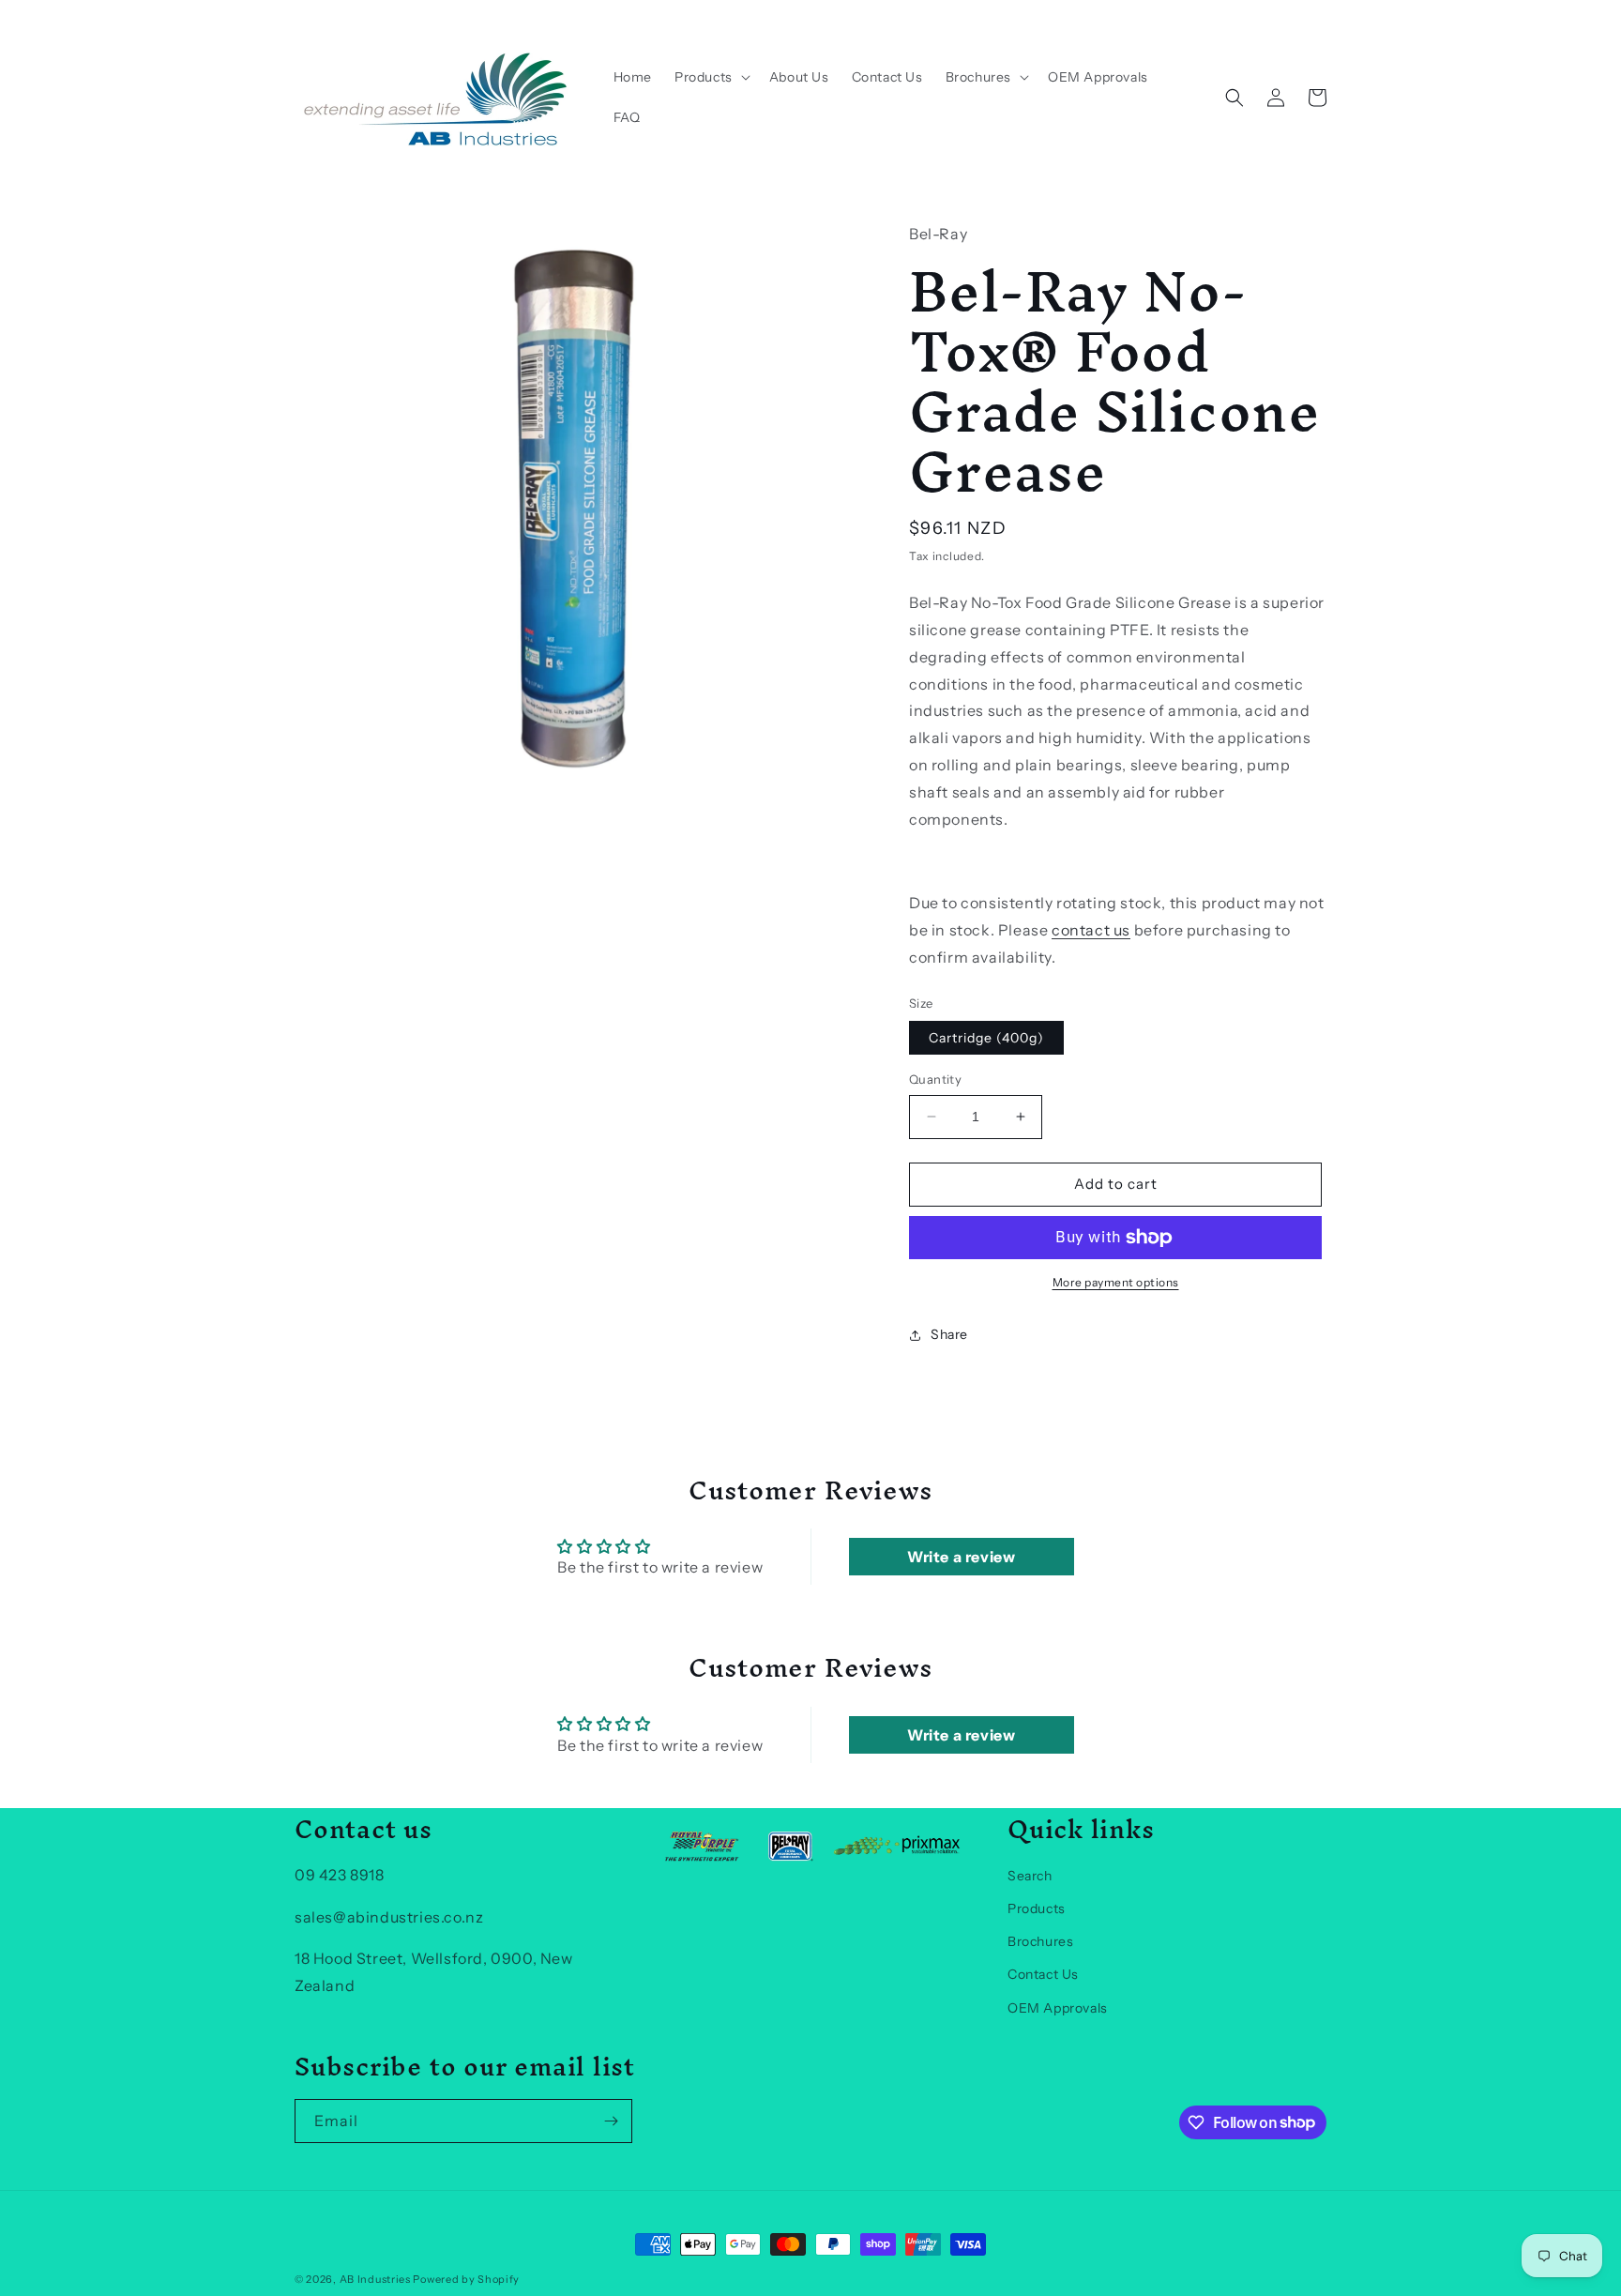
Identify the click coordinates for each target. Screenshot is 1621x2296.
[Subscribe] (611, 2121)
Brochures (1040, 1941)
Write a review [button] (961, 1557)
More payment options (1116, 1282)
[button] (711, 77)
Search (1030, 1876)
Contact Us (1043, 1974)
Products (1037, 1908)
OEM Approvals (1058, 2008)
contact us (1091, 930)
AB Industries (375, 2279)
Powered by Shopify (466, 2279)
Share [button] (949, 1334)
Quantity (935, 1079)
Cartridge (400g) (986, 1038)
